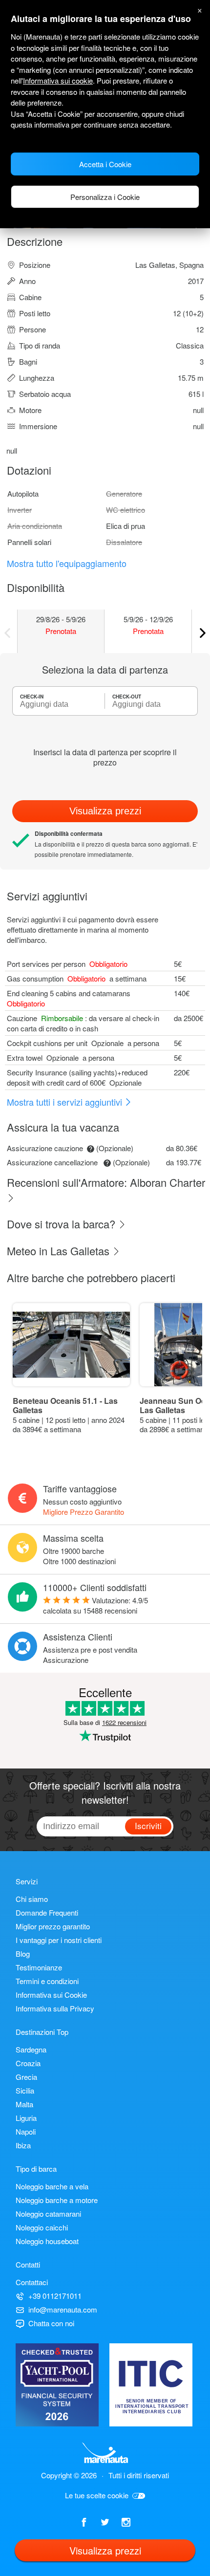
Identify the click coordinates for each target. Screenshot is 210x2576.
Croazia (28, 2063)
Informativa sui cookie (58, 80)
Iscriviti (148, 1825)
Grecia (26, 2077)
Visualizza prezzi (105, 811)
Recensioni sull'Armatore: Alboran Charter (106, 1182)
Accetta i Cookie (105, 164)
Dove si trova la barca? (63, 1224)
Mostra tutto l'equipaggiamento (67, 563)
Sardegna (31, 2049)
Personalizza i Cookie (105, 197)
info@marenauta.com (63, 2309)
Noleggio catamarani (48, 2214)
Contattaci (32, 2282)
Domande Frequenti (47, 1912)
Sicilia (25, 2090)
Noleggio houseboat (47, 2241)
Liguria (26, 2118)
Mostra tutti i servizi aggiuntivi (66, 1102)
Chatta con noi (51, 2323)
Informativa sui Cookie (51, 1995)
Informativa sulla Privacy (55, 2008)
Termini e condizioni (47, 1981)
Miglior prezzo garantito (53, 1926)
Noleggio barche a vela (52, 2186)
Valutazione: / (95, 1605)
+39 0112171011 (55, 2296)
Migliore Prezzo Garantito (84, 1512)
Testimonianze (39, 1967)
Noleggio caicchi (42, 2227)
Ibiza (23, 2145)
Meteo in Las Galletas (60, 1251)
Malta (24, 2104)
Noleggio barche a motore (57, 2200)
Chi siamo (32, 1899)
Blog (23, 1954)
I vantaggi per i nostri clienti (59, 1940)
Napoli (26, 2131)
